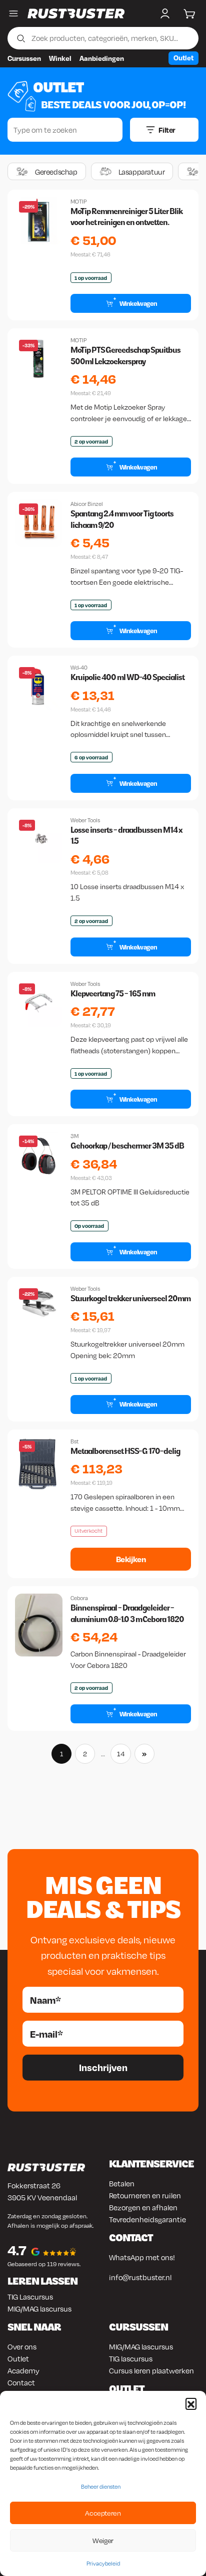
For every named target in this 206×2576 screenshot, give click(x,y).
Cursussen (24, 58)
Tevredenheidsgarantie (147, 2219)
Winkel (60, 58)
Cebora (79, 1598)
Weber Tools (85, 820)
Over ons (22, 2346)
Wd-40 (79, 668)
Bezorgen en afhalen (143, 2207)
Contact (21, 2382)
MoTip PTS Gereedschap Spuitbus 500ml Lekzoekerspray (125, 355)
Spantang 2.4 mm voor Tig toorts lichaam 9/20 (122, 519)
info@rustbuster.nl (140, 2277)
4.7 (17, 2250)
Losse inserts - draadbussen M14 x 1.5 (126, 835)
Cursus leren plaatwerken (151, 2370)
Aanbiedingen (102, 58)
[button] (191, 2403)
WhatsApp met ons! (142, 2257)
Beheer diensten (101, 2487)
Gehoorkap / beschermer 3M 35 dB (127, 1146)
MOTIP (78, 202)
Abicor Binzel (87, 504)
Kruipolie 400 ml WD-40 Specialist (127, 677)
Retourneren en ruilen (145, 2195)
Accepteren (103, 2513)
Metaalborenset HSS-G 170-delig (125, 1451)
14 (121, 1754)
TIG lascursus (131, 2358)
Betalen (122, 2183)
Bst (74, 1441)
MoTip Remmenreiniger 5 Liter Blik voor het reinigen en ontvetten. (126, 217)
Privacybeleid (103, 2564)
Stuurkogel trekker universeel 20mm (130, 1298)
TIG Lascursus (30, 2297)
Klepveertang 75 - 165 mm (113, 994)
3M (74, 1136)
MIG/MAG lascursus (39, 2309)
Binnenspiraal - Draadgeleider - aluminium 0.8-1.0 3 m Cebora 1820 (127, 1613)
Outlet (183, 58)
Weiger (103, 2540)
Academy (23, 2370)
